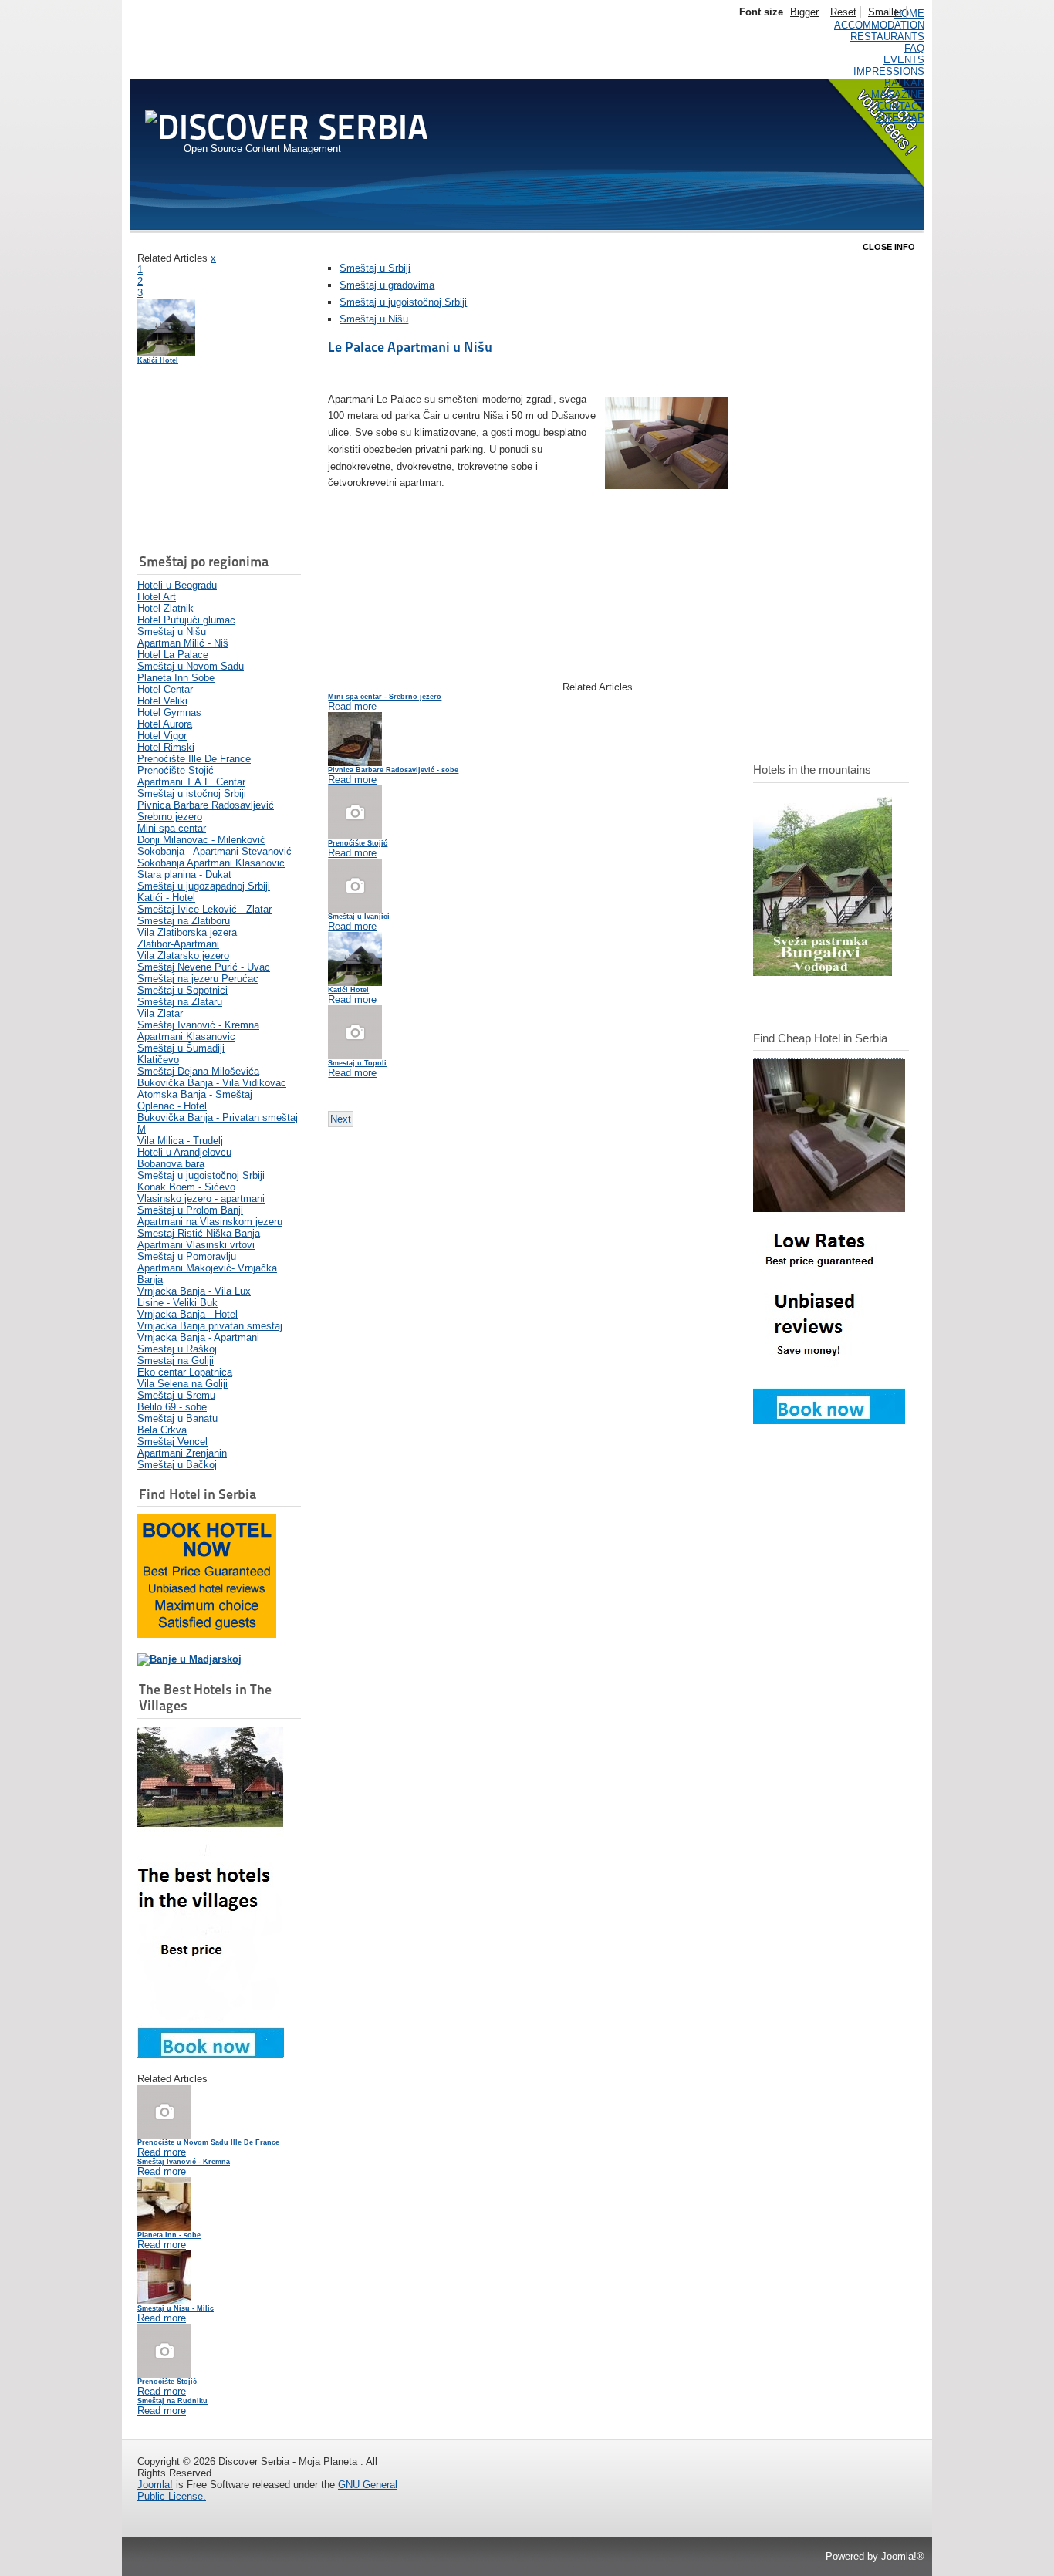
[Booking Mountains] (823, 972)
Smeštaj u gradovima (387, 285)
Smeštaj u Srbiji (375, 268)
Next (341, 1119)
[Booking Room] (829, 1421)
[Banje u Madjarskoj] (189, 1659)
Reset (843, 12)
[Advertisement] (215, 461)
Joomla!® (903, 2556)
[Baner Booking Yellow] (207, 1634)
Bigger (804, 12)
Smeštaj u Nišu (374, 319)
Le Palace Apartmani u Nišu (410, 347)
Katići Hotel (158, 360)
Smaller (885, 12)
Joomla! (155, 2485)
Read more (162, 2152)
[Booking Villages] (211, 2054)
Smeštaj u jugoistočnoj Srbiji (403, 302)
